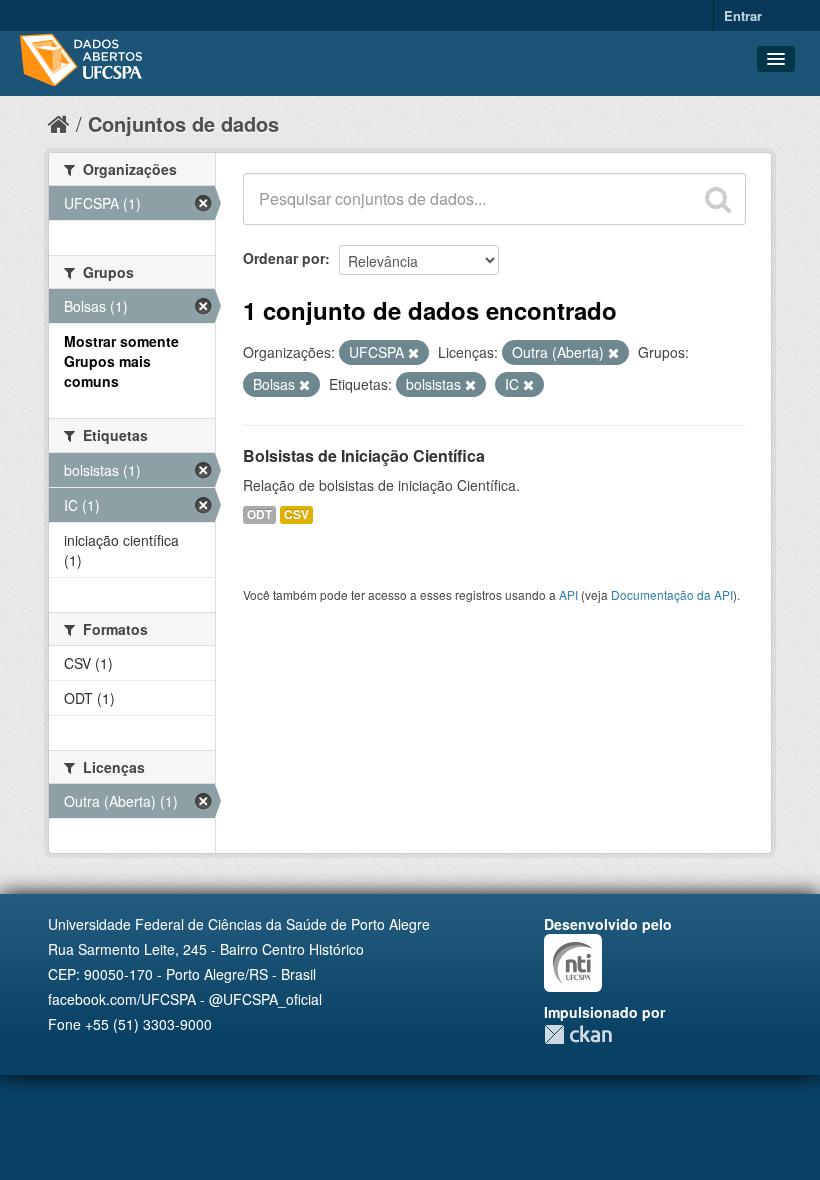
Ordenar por (284, 258)
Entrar (743, 15)
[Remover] (413, 353)
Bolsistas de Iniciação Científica (364, 455)
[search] (718, 199)
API (568, 594)
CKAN (578, 1034)
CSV (296, 514)
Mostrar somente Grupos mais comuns (121, 361)
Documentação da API (672, 594)
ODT (259, 514)
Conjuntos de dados (183, 123)
